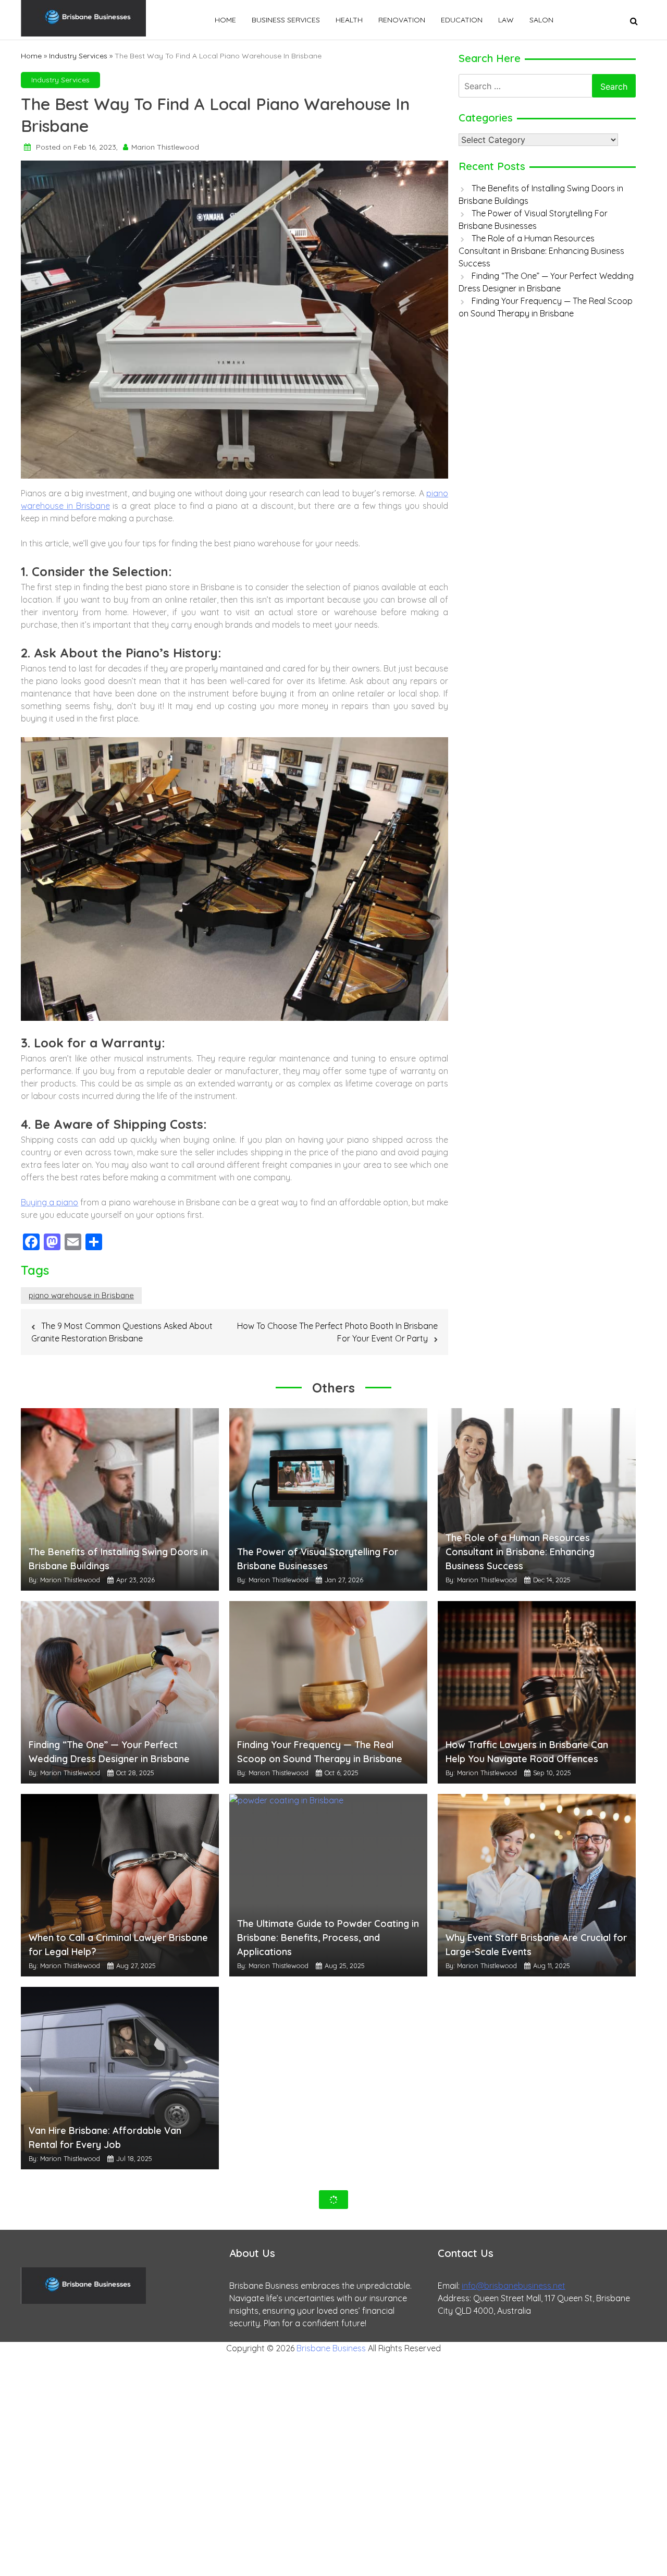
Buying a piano (50, 1202)
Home (225, 20)
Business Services (286, 20)
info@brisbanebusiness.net (514, 2286)
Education (462, 20)
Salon (541, 20)
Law (506, 20)
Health (349, 20)
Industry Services (78, 56)
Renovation (402, 20)
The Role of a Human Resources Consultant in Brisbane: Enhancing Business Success (541, 251)
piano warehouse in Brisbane (81, 1295)
